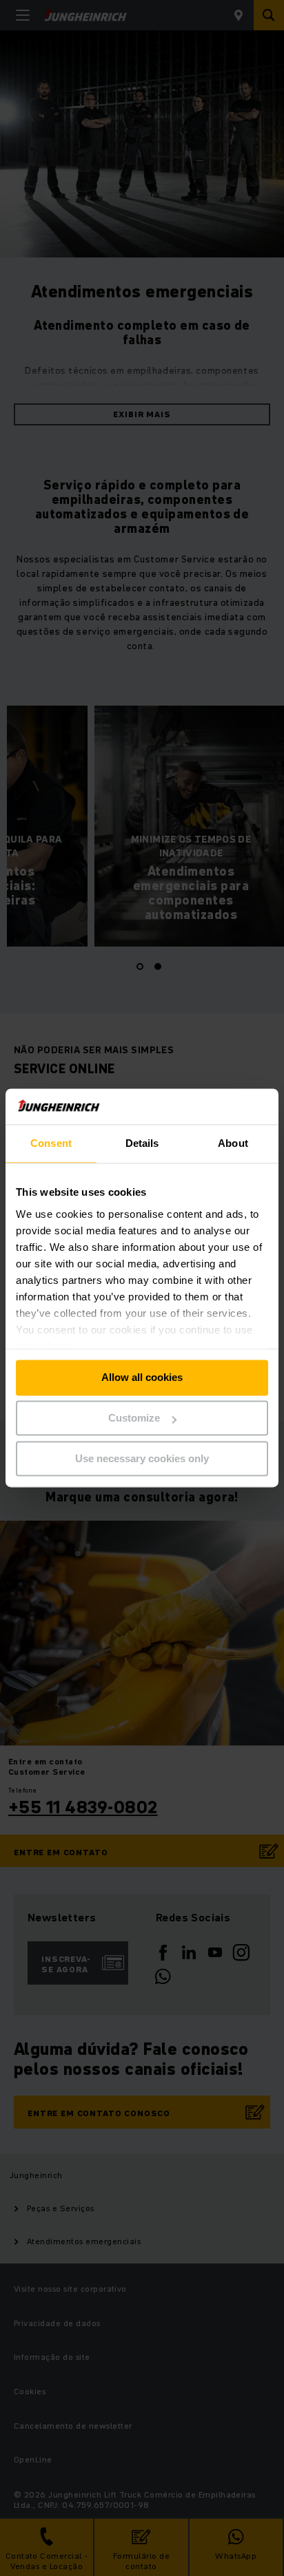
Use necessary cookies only (142, 1458)
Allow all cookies (142, 1378)
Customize (134, 1418)
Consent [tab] (51, 1144)
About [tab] (233, 1144)
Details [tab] (142, 1144)
